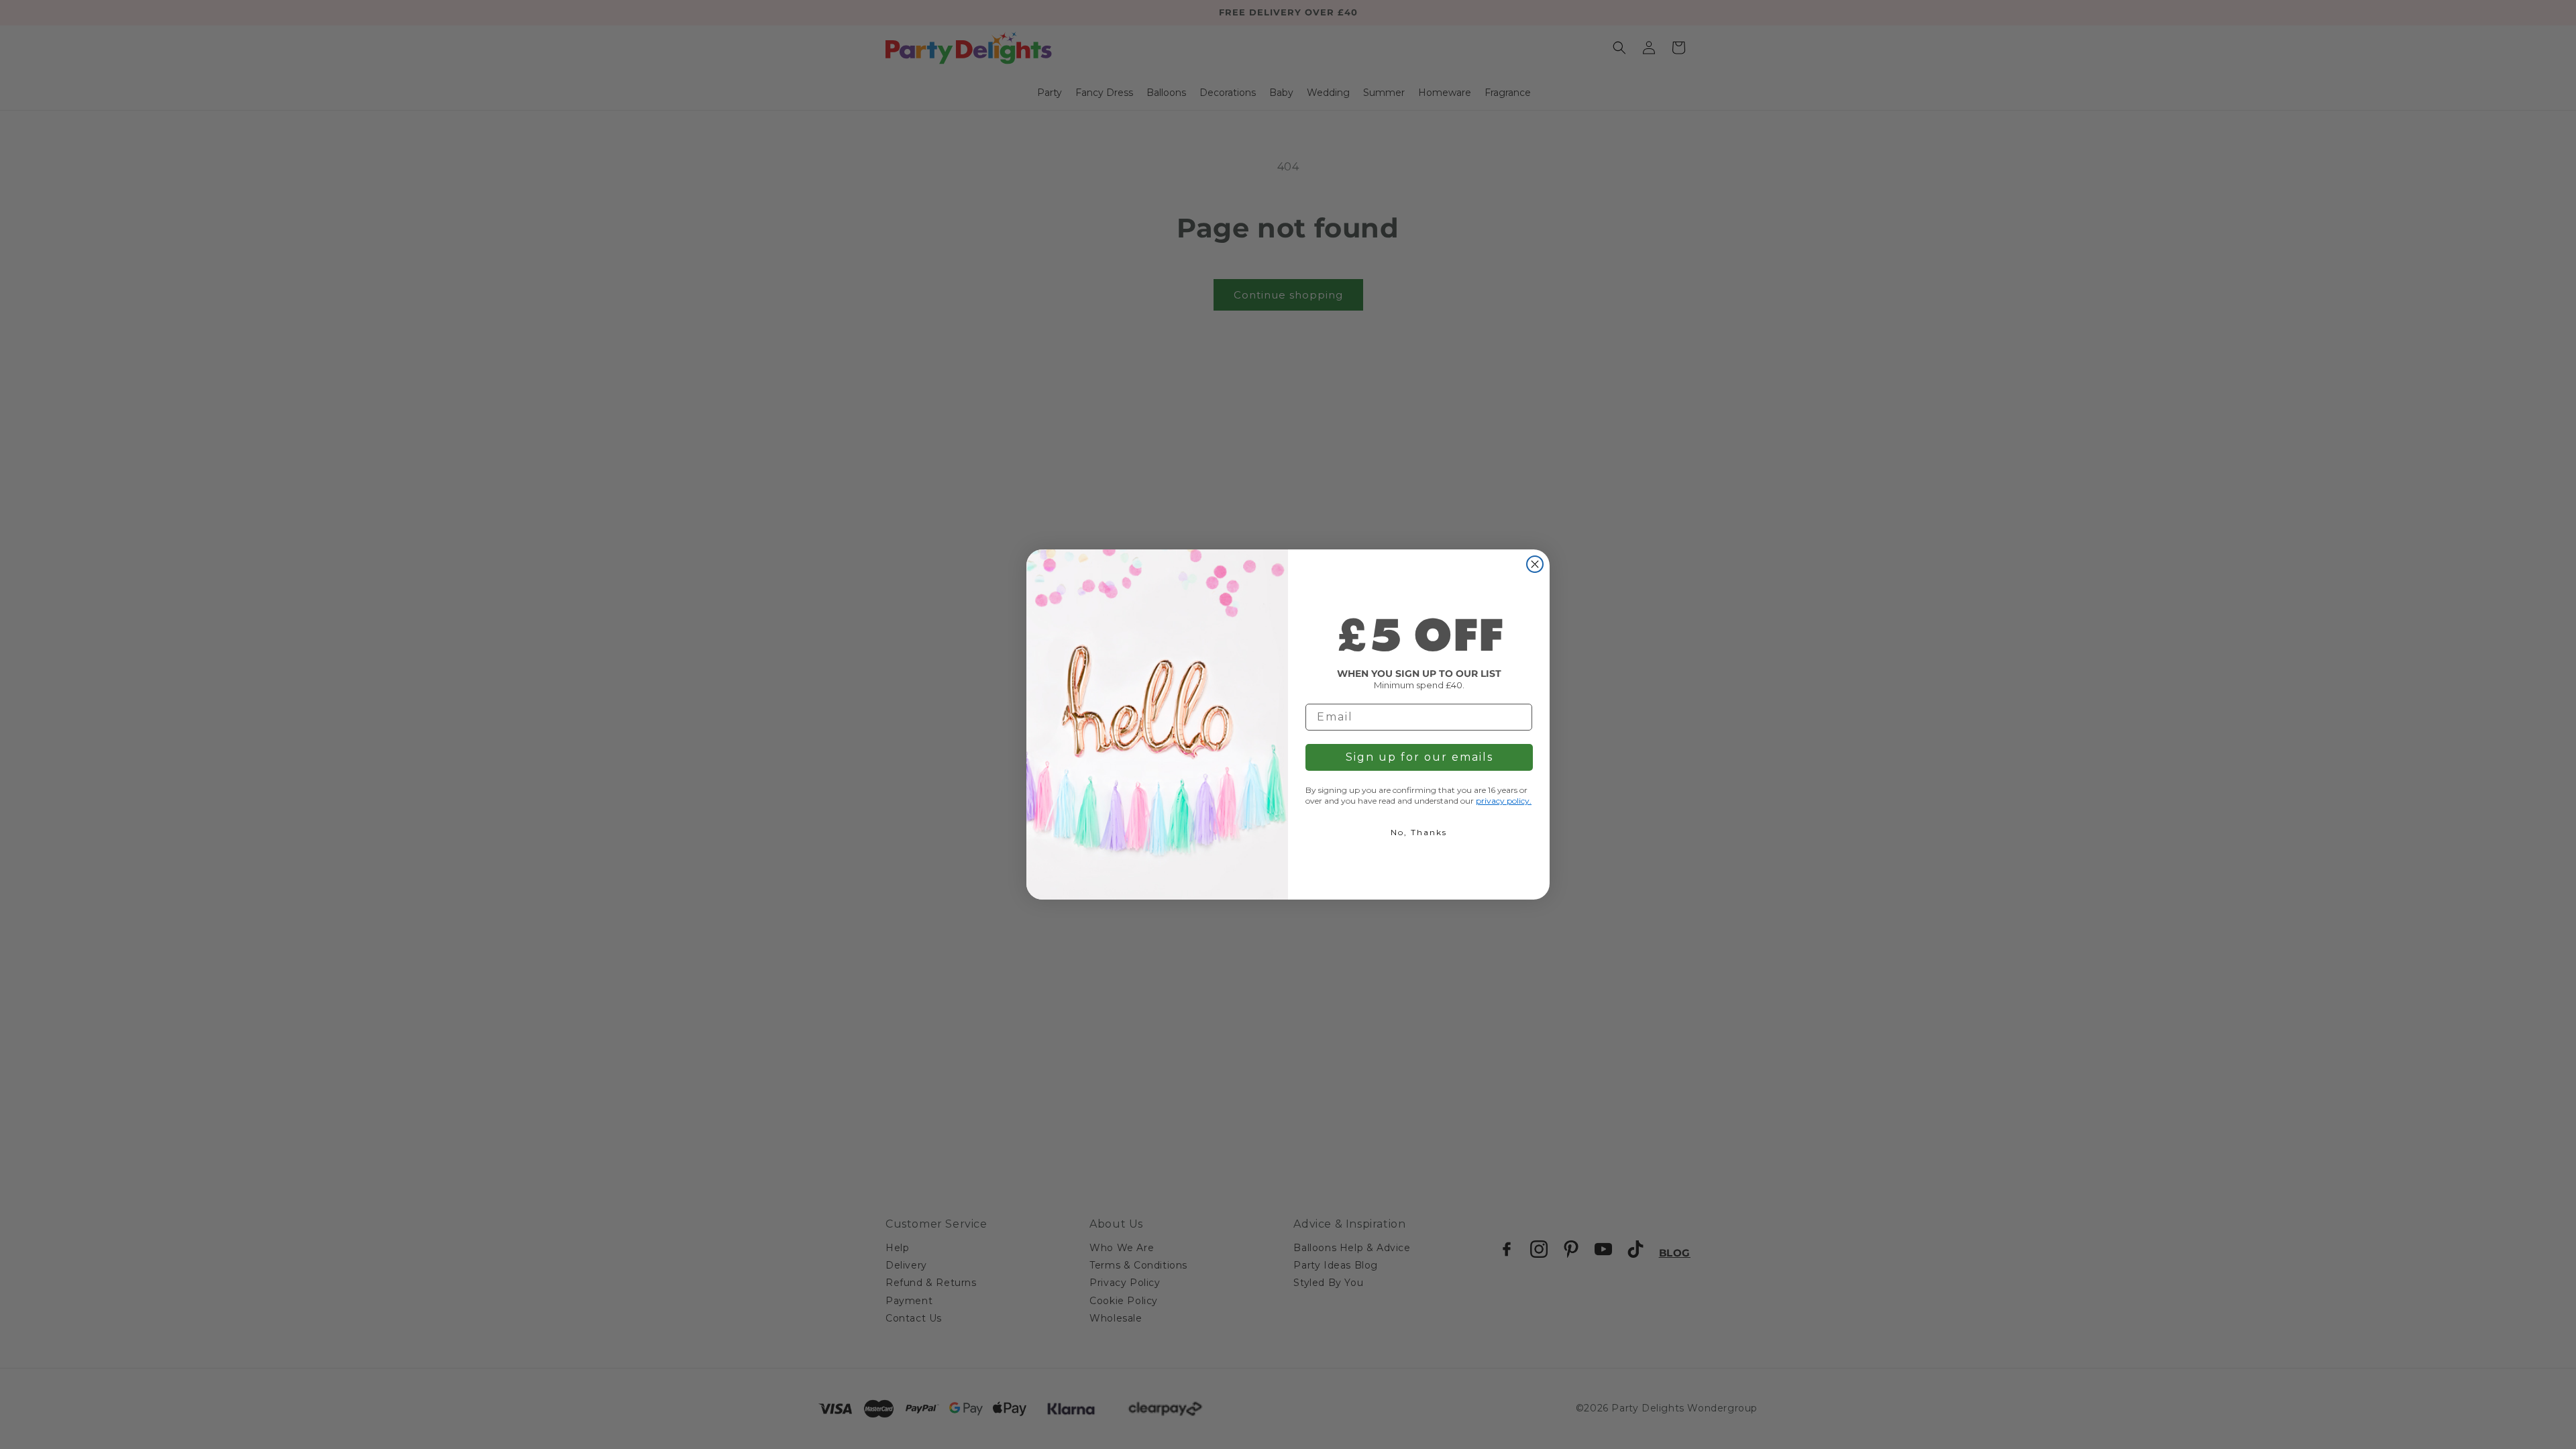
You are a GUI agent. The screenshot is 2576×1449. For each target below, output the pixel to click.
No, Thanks (1419, 832)
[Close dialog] (1535, 564)
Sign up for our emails (1419, 757)
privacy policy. (1504, 801)
